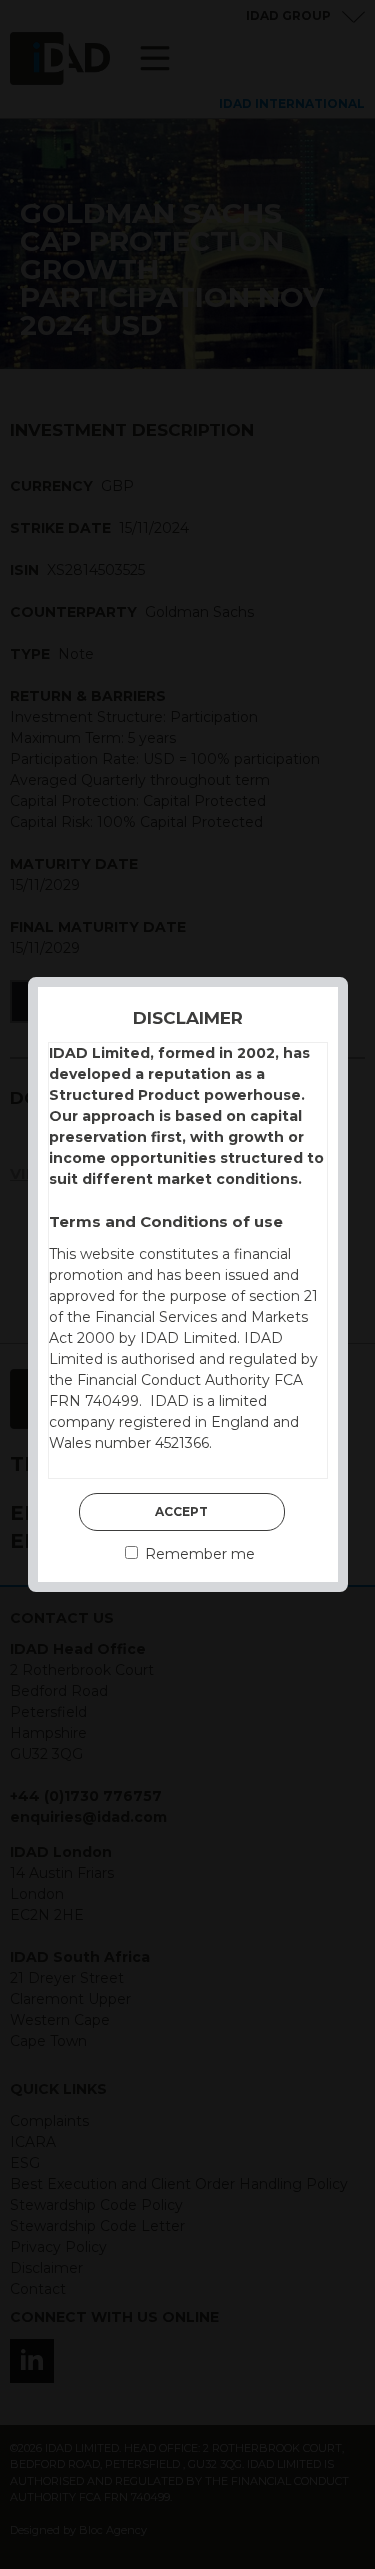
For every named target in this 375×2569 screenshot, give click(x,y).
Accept (181, 1511)
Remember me (198, 1554)
